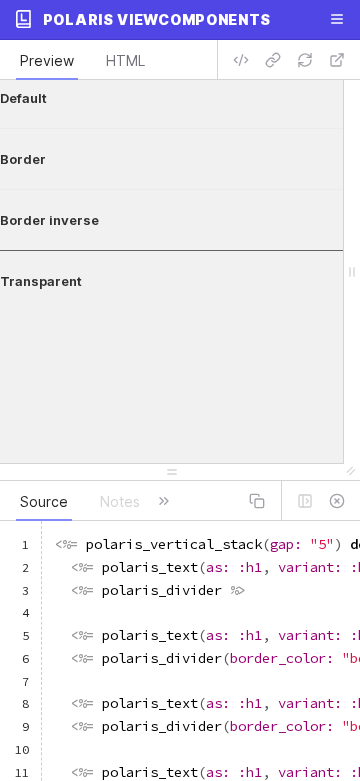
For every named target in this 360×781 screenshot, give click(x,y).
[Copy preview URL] (273, 60)
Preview (47, 60)
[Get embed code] (241, 60)
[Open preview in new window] (337, 60)
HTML (125, 60)
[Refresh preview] (305, 60)
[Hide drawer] (337, 501)
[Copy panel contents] (257, 501)
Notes (120, 501)
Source (44, 501)
